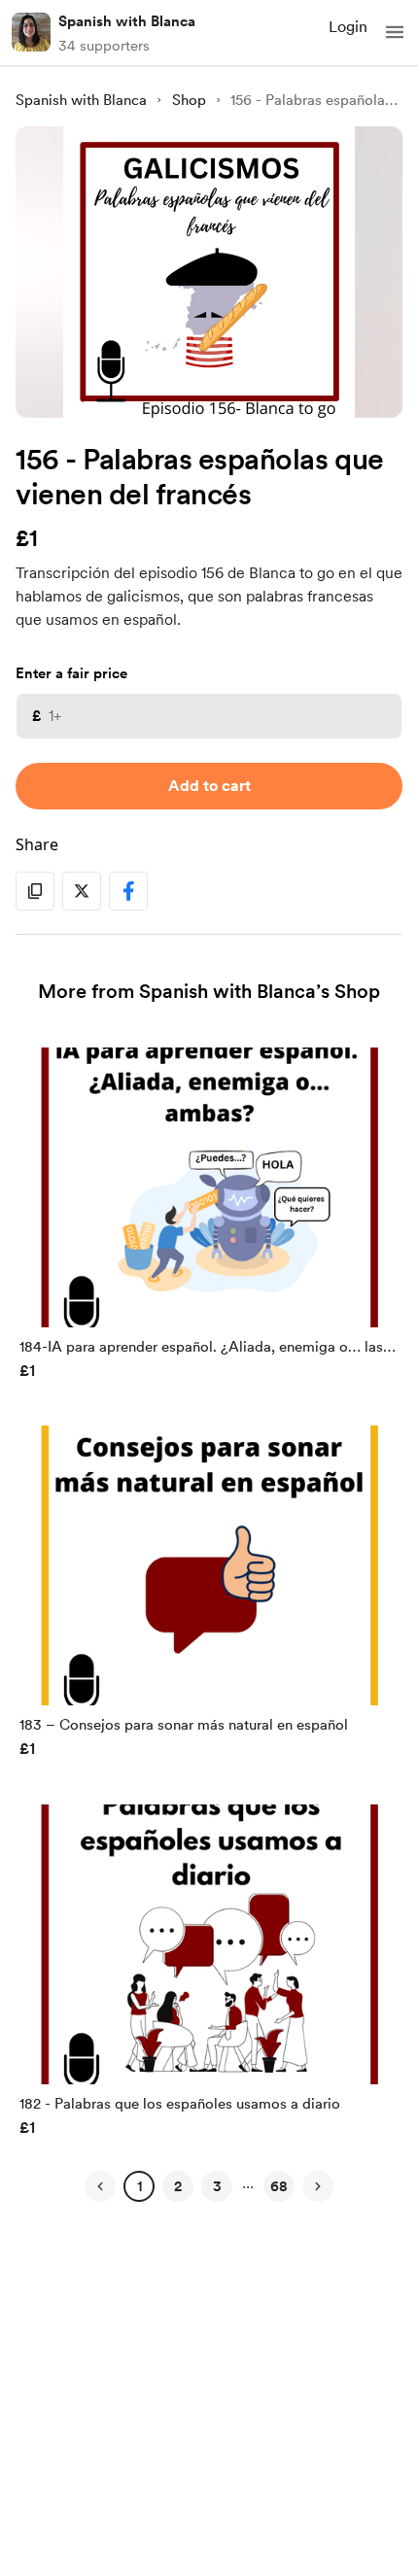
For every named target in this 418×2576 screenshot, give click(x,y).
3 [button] (217, 2186)
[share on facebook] (128, 891)
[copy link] (35, 891)
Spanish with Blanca (127, 21)
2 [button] (178, 2186)
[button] (395, 32)
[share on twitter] (82, 891)
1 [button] (139, 2186)
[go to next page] (318, 2186)
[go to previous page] (100, 2186)
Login (348, 27)
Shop (189, 100)
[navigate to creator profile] (31, 32)
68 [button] (279, 2186)
